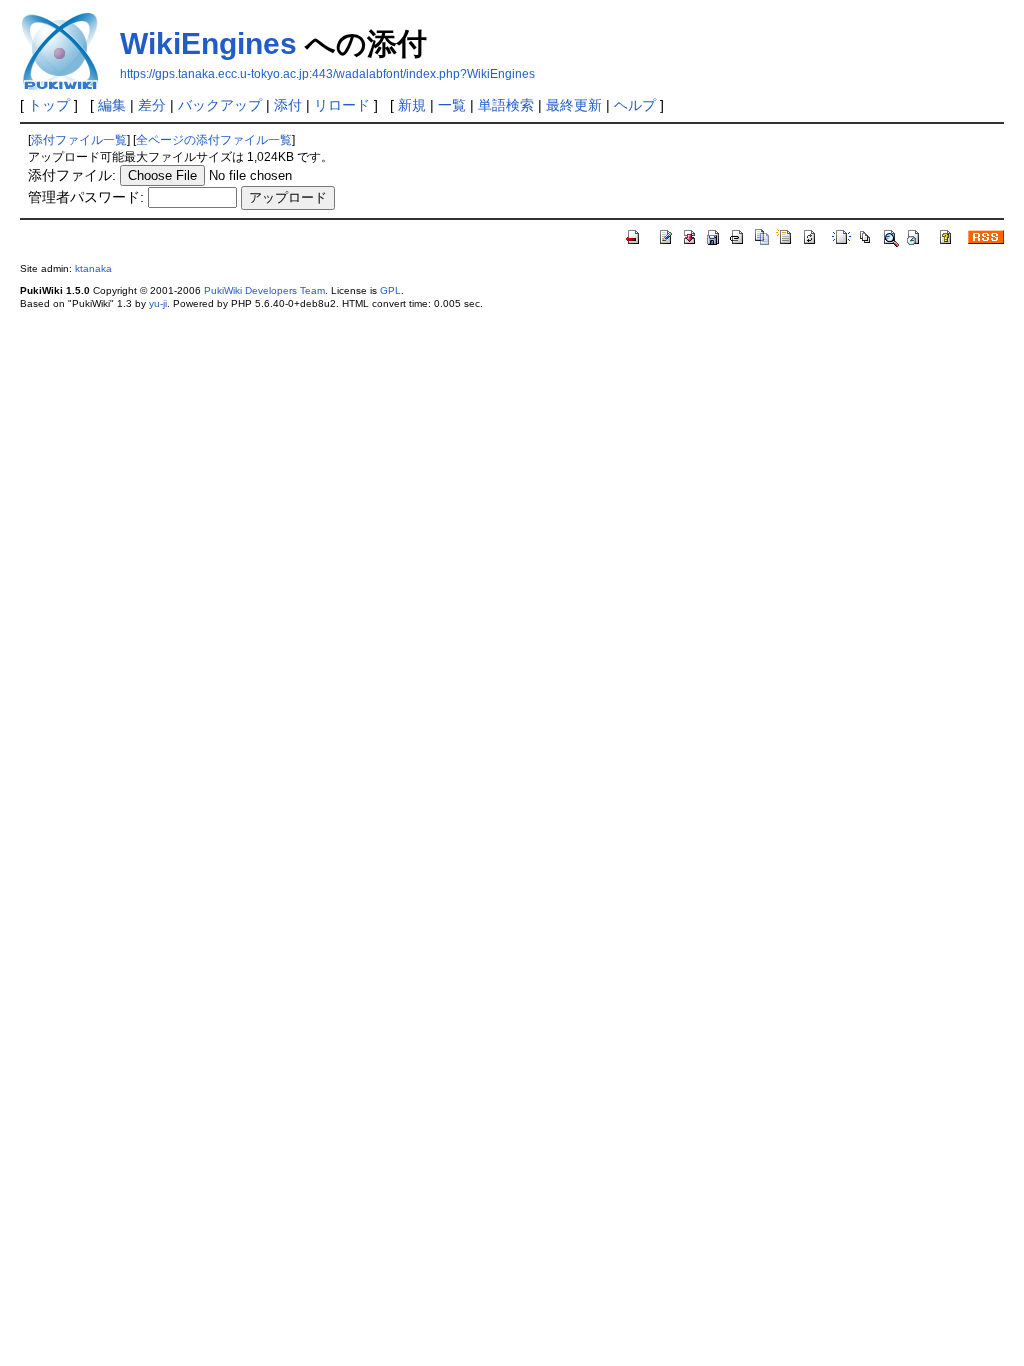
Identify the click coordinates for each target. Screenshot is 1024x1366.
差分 (152, 105)
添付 (288, 105)
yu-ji (158, 303)
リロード (342, 105)
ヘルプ (635, 105)
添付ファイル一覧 (79, 140)
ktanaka (93, 268)
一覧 (452, 105)
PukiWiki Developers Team (264, 290)
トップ (49, 105)
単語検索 (506, 105)
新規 (412, 105)
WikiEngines (208, 43)
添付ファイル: (72, 175)
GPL (390, 290)
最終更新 (574, 105)
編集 (112, 105)
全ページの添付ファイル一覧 (214, 140)
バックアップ (220, 105)
